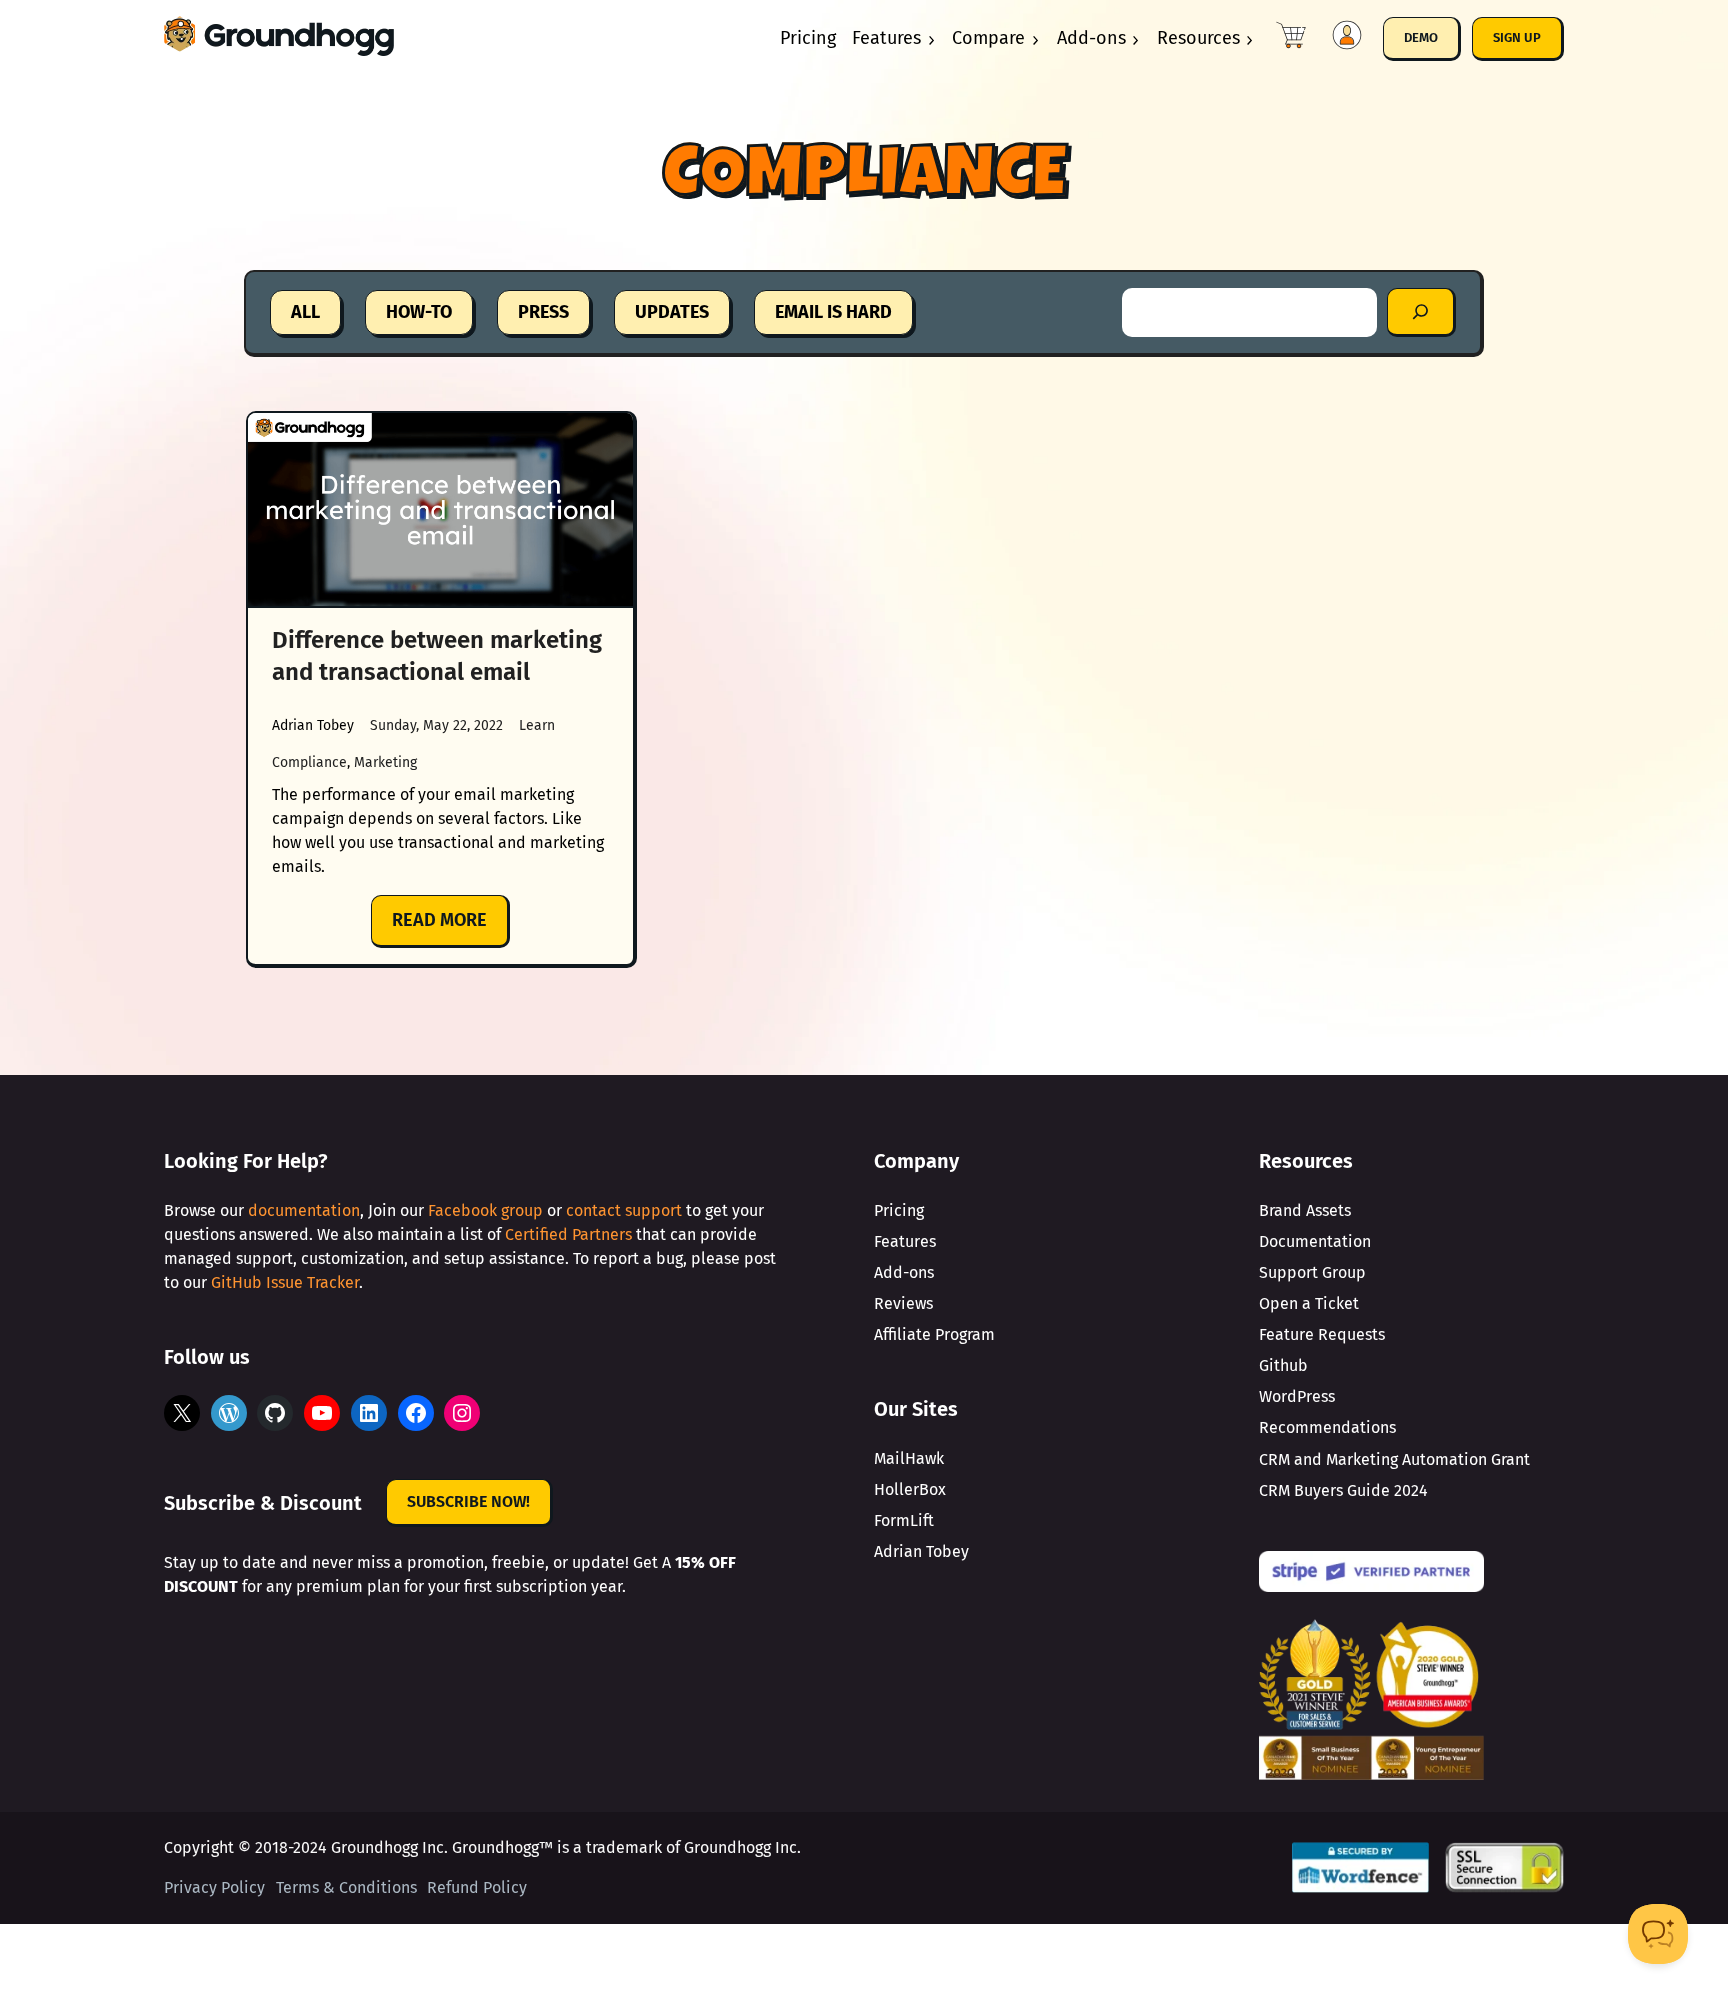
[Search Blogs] (1421, 312)
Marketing (385, 762)
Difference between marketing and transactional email (437, 656)
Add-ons (1091, 38)
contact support (624, 1210)
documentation (304, 1210)
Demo (1421, 37)
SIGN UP (1517, 37)
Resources (1198, 38)
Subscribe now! (468, 1501)
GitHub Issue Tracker (285, 1282)
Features (886, 38)
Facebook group (485, 1210)
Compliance (309, 762)
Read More (451, 928)
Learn (537, 725)
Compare (988, 38)
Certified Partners (568, 1234)
